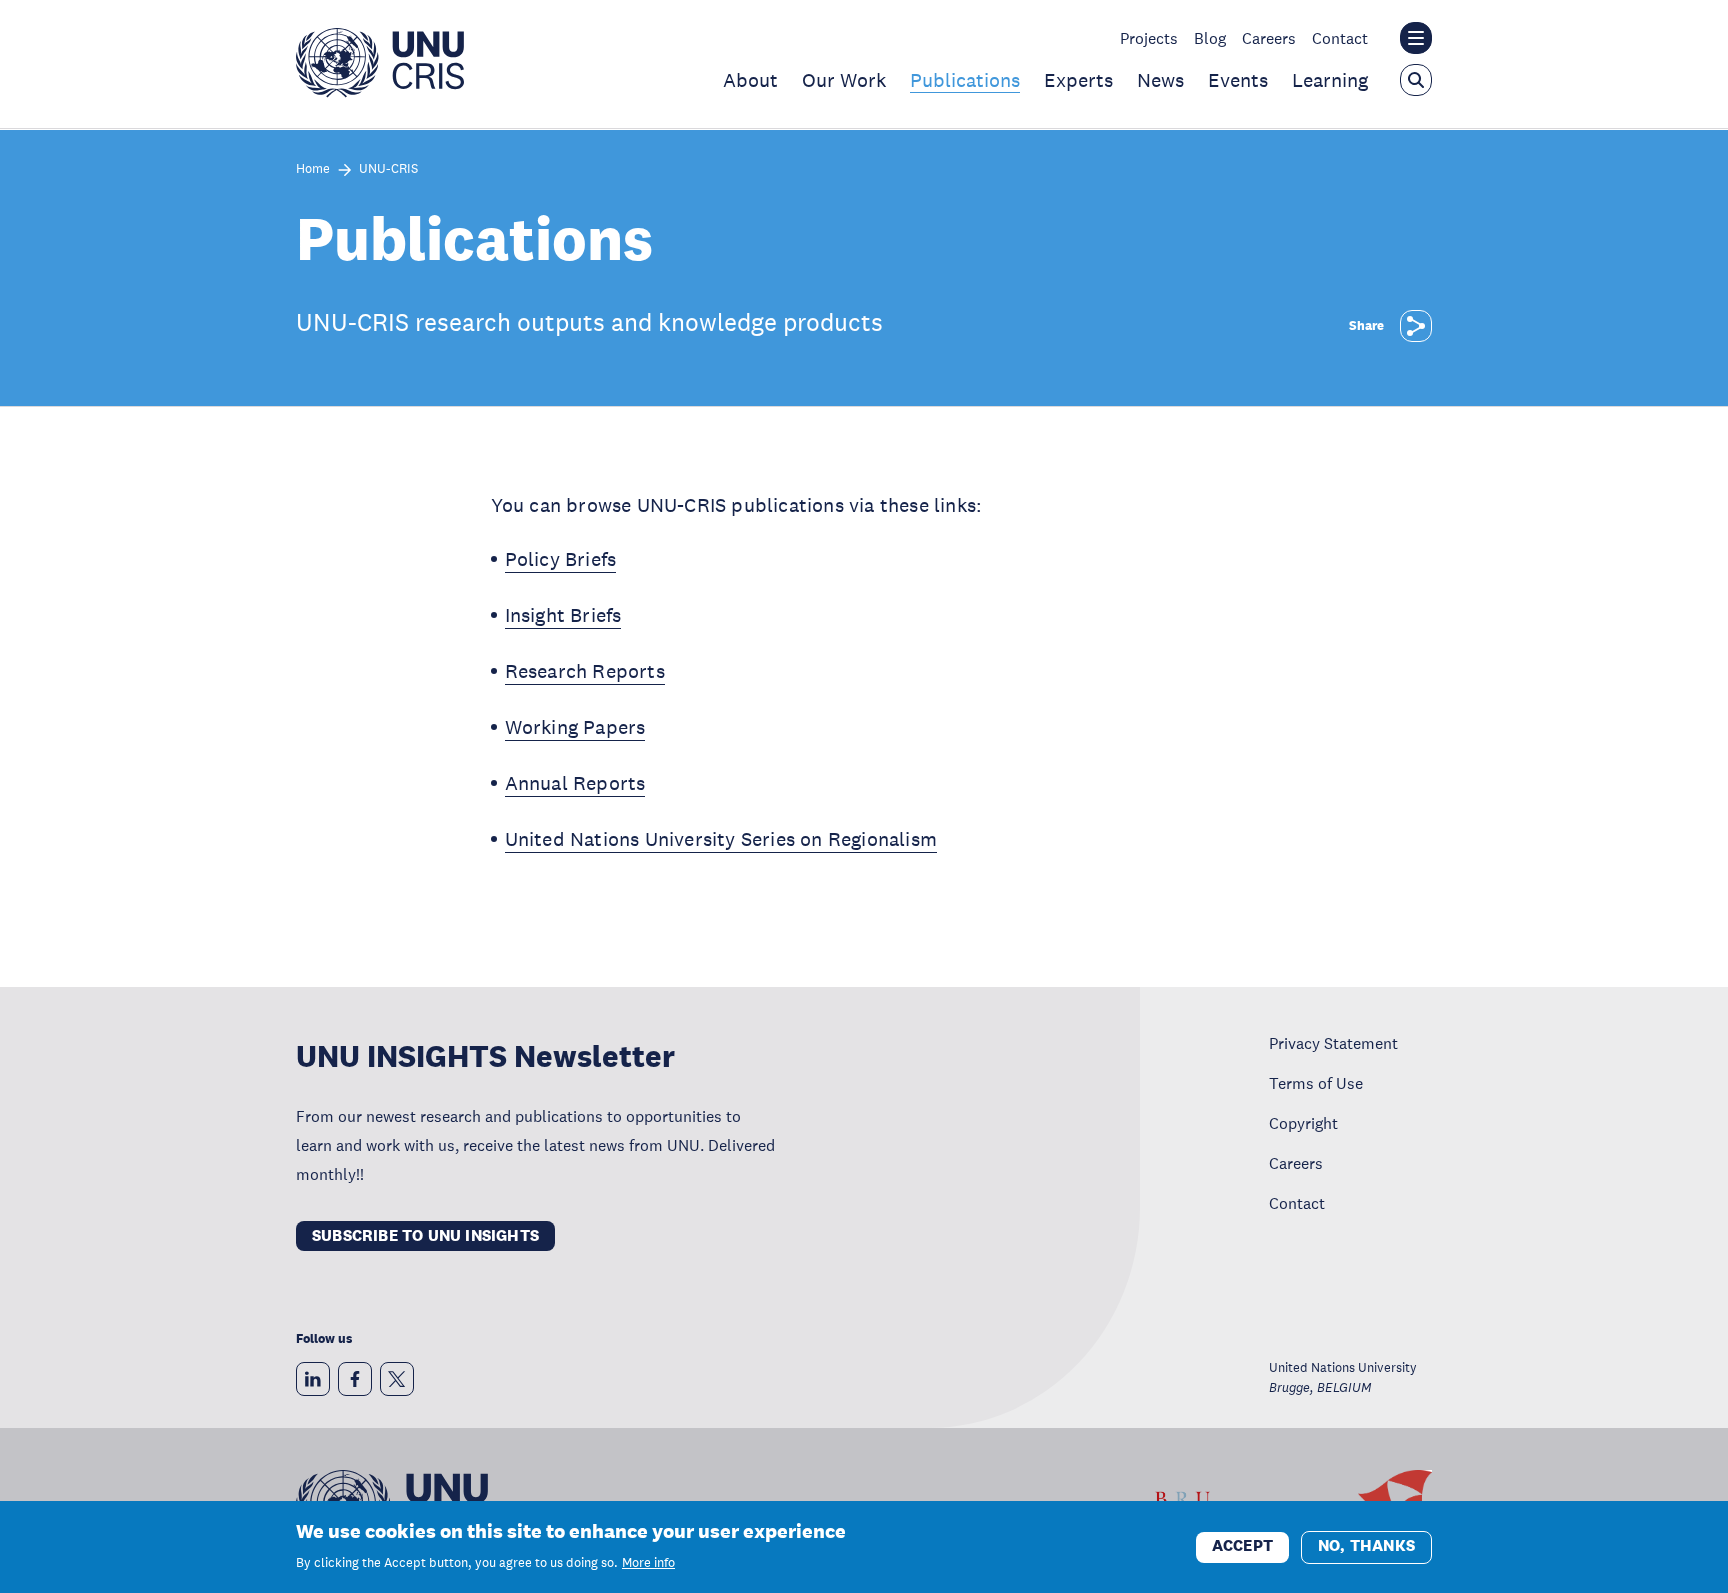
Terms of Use (1316, 1083)
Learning (1330, 80)
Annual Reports (575, 783)
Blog (1210, 38)
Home (313, 169)
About (750, 80)
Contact (1340, 38)
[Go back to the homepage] (380, 92)
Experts (1078, 80)
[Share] (1416, 326)
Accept (1242, 1545)
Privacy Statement (1333, 1043)
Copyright (1303, 1123)
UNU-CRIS (388, 169)
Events (1238, 80)
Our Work (844, 80)
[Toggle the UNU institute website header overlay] (1416, 38)
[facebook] (355, 1379)
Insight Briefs (563, 615)
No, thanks (1366, 1545)
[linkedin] (313, 1379)
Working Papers (575, 727)
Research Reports (585, 671)
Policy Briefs (561, 559)
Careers (1269, 38)
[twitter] (397, 1379)
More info (648, 1563)
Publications (965, 80)
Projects (1149, 38)
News (1160, 80)
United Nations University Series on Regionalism (721, 839)
